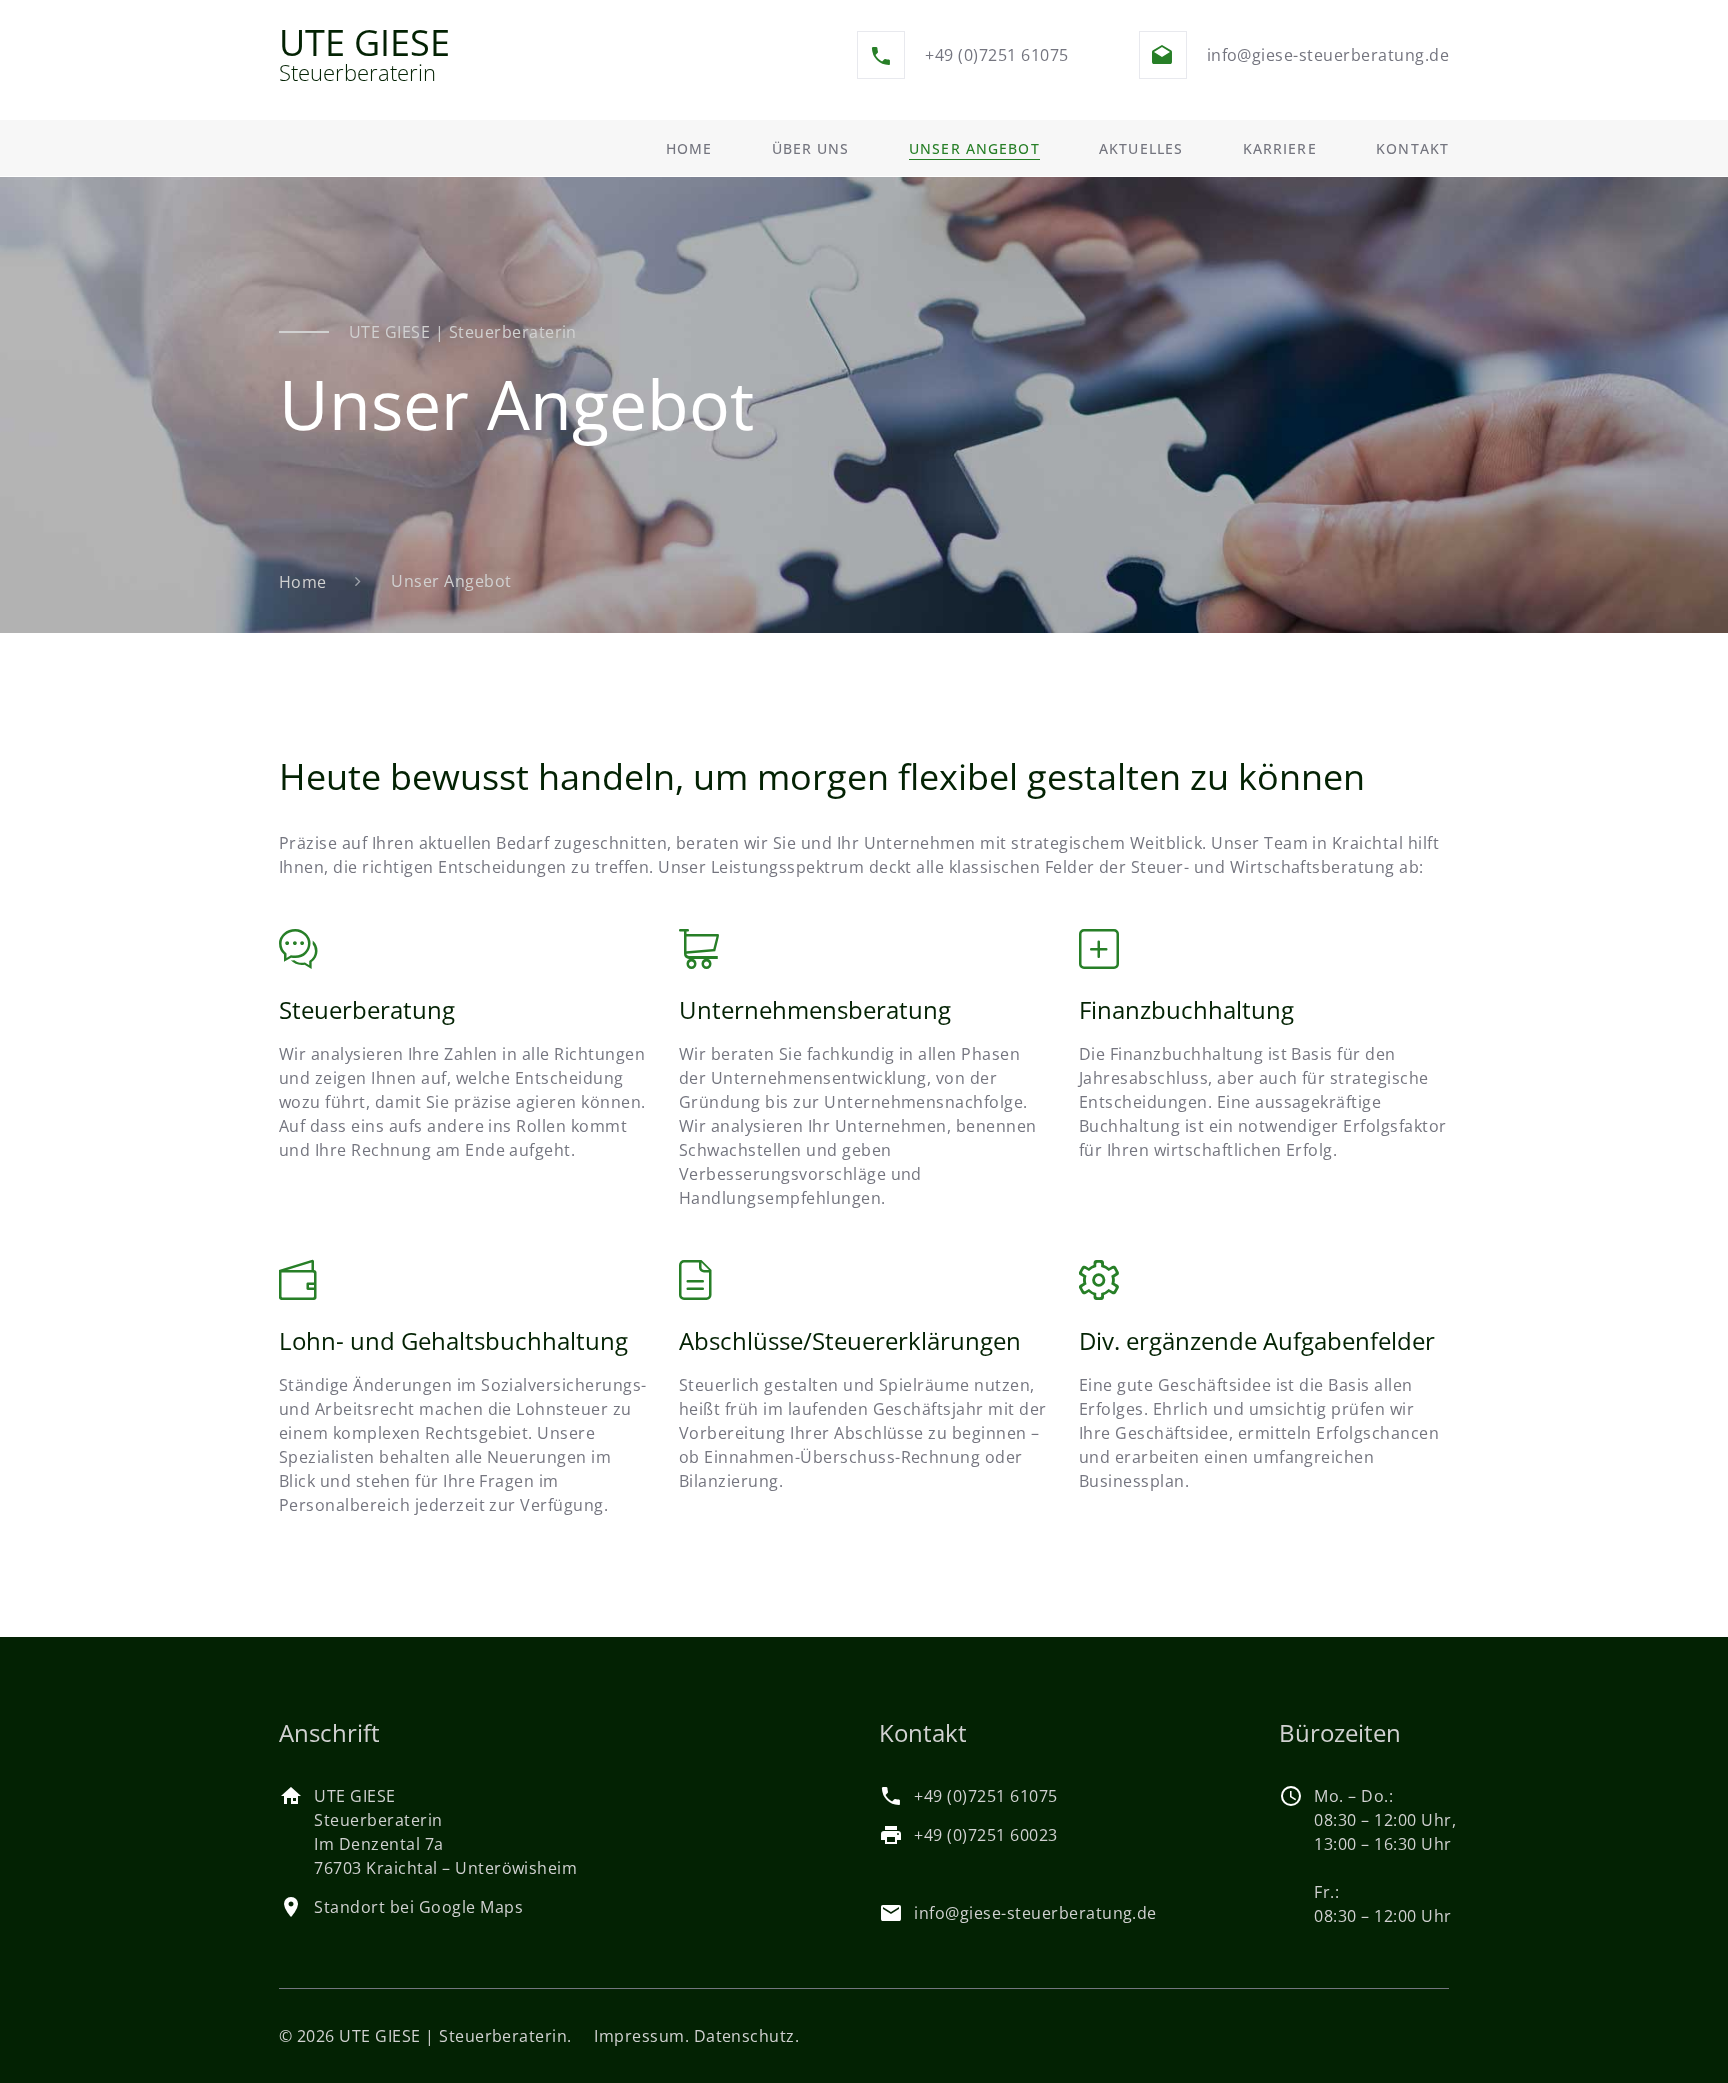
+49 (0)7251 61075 (996, 55)
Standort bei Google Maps (418, 1907)
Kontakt (1412, 148)
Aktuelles (1141, 148)
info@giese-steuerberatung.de (1328, 55)
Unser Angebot (974, 148)
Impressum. (641, 2036)
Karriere (1280, 148)
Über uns (811, 148)
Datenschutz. (747, 2036)
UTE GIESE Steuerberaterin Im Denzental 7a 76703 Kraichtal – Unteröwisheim (445, 1832)
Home (689, 148)
